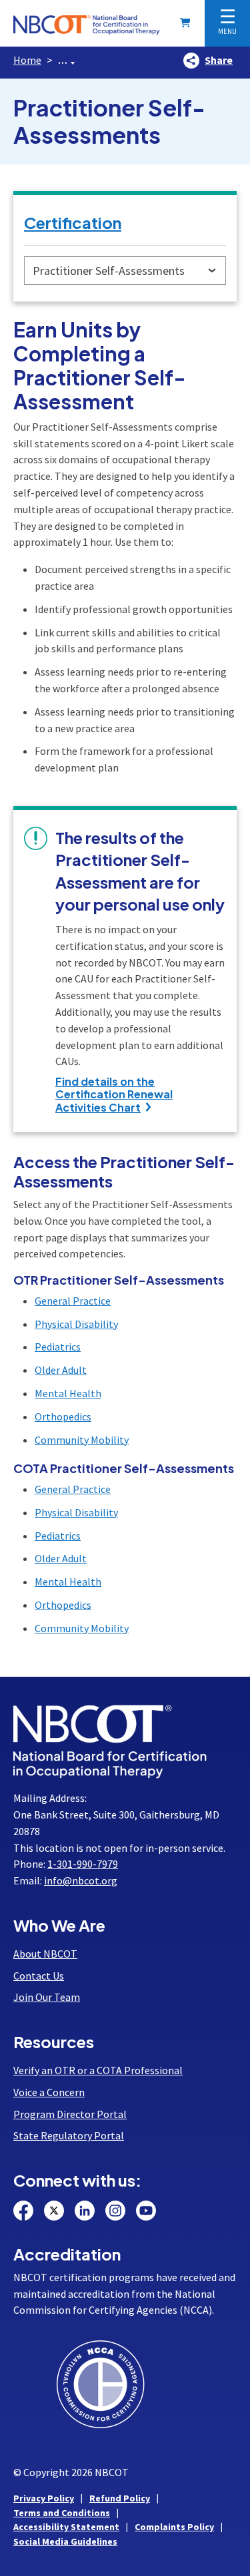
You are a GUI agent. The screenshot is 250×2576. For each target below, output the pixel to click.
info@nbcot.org (81, 1880)
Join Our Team (47, 1997)
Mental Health (68, 1393)
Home (27, 60)
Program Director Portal (70, 2114)
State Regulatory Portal (69, 2135)
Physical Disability (76, 1324)
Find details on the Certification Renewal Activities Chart (114, 1094)
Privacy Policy (44, 2498)
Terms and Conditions (62, 2513)
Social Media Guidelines (65, 2541)
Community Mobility (82, 1440)
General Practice (73, 1301)
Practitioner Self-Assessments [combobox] (109, 271)
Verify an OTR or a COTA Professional (98, 2070)
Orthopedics (63, 1416)
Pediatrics (58, 1347)
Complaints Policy (174, 2527)
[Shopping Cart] (188, 23)
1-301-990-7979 (83, 1864)
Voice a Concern (49, 2092)
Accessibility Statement (66, 2527)
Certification (73, 222)
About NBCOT (45, 1954)
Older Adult (61, 1370)
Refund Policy (120, 2498)
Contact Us (39, 1976)
